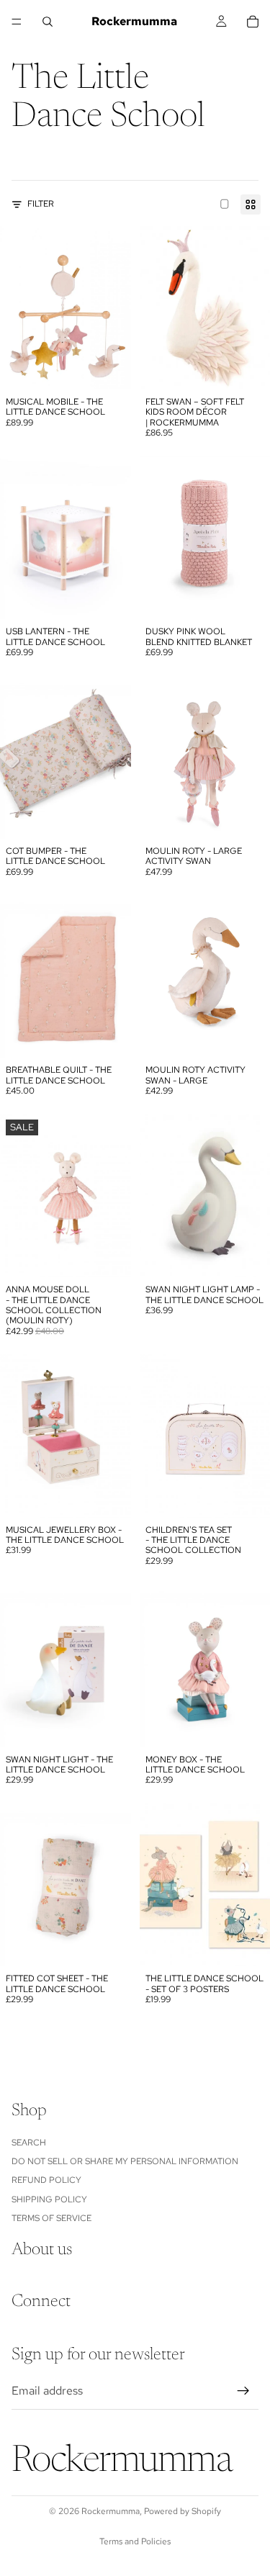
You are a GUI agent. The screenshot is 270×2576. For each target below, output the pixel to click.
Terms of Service (51, 2218)
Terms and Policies (135, 2541)
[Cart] (253, 22)
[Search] (48, 22)
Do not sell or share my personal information (125, 2161)
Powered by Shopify (183, 2511)
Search (29, 2142)
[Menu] (17, 22)
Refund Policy (46, 2180)
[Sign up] (243, 2391)
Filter (41, 204)
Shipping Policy (49, 2199)
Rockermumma (111, 2511)
